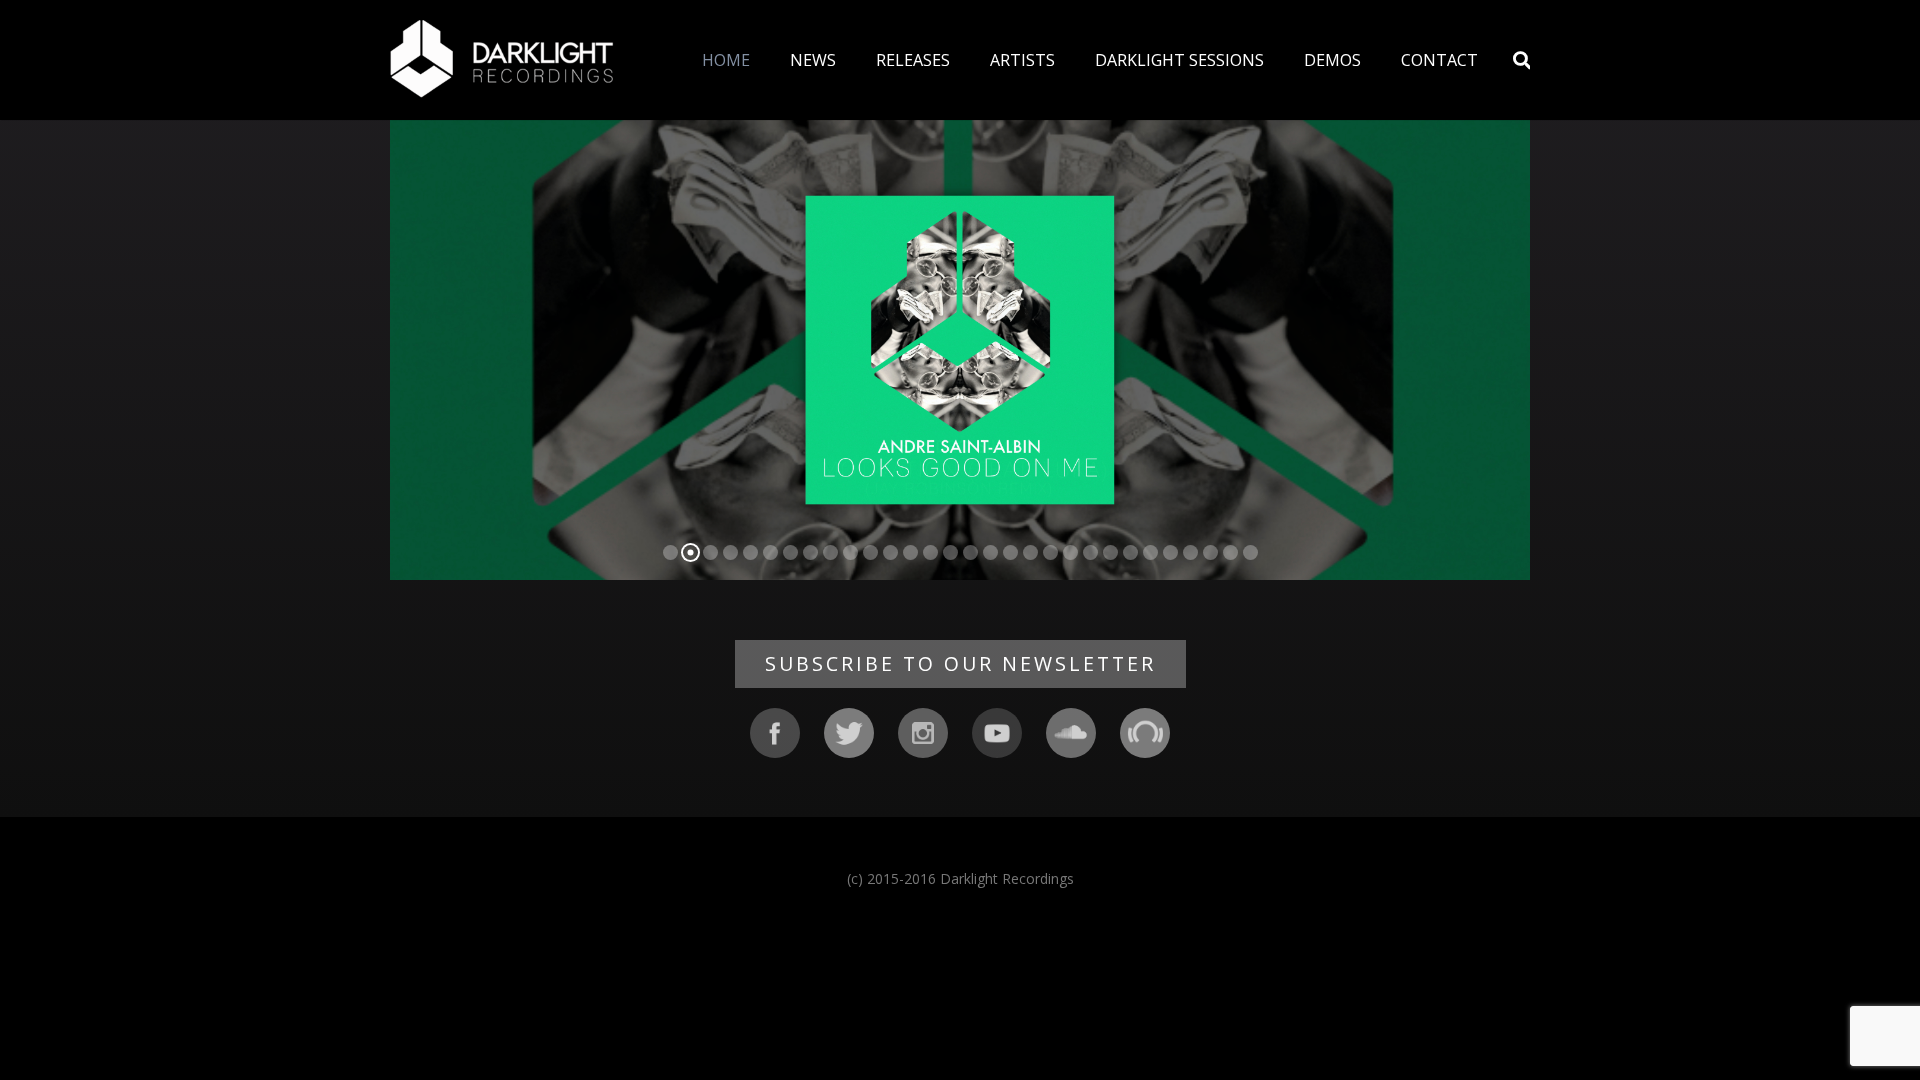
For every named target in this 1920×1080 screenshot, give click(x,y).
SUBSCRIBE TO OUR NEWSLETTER (960, 663)
